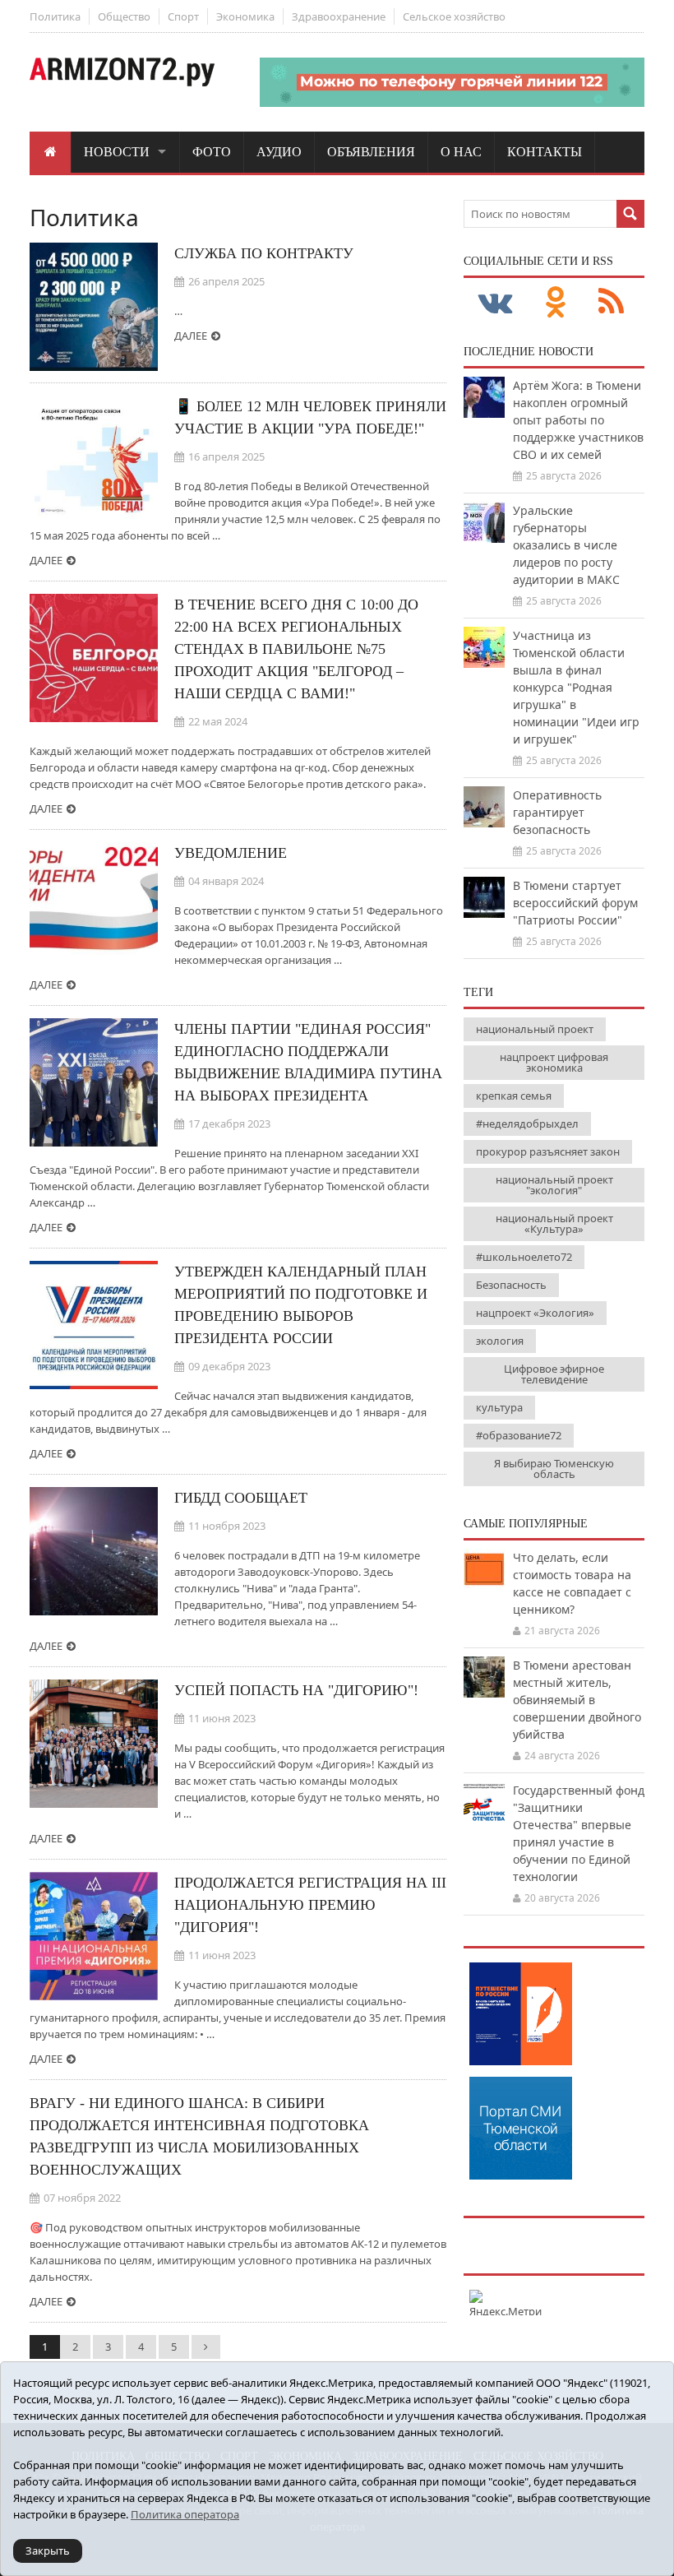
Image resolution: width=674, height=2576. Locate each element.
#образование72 (519, 1435)
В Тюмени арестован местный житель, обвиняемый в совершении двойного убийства (577, 1700)
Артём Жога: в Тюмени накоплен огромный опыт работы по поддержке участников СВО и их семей (578, 420)
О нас (461, 152)
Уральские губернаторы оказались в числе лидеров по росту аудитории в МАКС (566, 545)
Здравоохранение (339, 16)
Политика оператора (185, 2514)
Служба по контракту (264, 253)
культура (499, 1407)
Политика (55, 16)
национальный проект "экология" (554, 1185)
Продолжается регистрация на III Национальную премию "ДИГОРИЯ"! (310, 1905)
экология (500, 1341)
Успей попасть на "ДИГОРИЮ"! (296, 1690)
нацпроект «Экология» (535, 1313)
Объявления (371, 152)
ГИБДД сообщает (241, 1498)
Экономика (245, 16)
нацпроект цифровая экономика (554, 1062)
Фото (212, 152)
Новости (117, 152)
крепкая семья (514, 1096)
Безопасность (511, 1285)
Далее (191, 336)
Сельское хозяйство (454, 16)
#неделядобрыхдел (527, 1124)
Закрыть (48, 2551)
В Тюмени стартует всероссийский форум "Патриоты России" (575, 903)
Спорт (183, 16)
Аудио (279, 152)
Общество (124, 16)
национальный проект (535, 1029)
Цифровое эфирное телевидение (554, 1374)
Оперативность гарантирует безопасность (557, 812)
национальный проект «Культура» (554, 1223)
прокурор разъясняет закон (548, 1151)
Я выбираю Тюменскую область (554, 1469)
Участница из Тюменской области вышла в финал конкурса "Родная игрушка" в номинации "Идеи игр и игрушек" (576, 687)
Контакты (545, 152)
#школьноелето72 (524, 1257)
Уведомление (231, 853)
